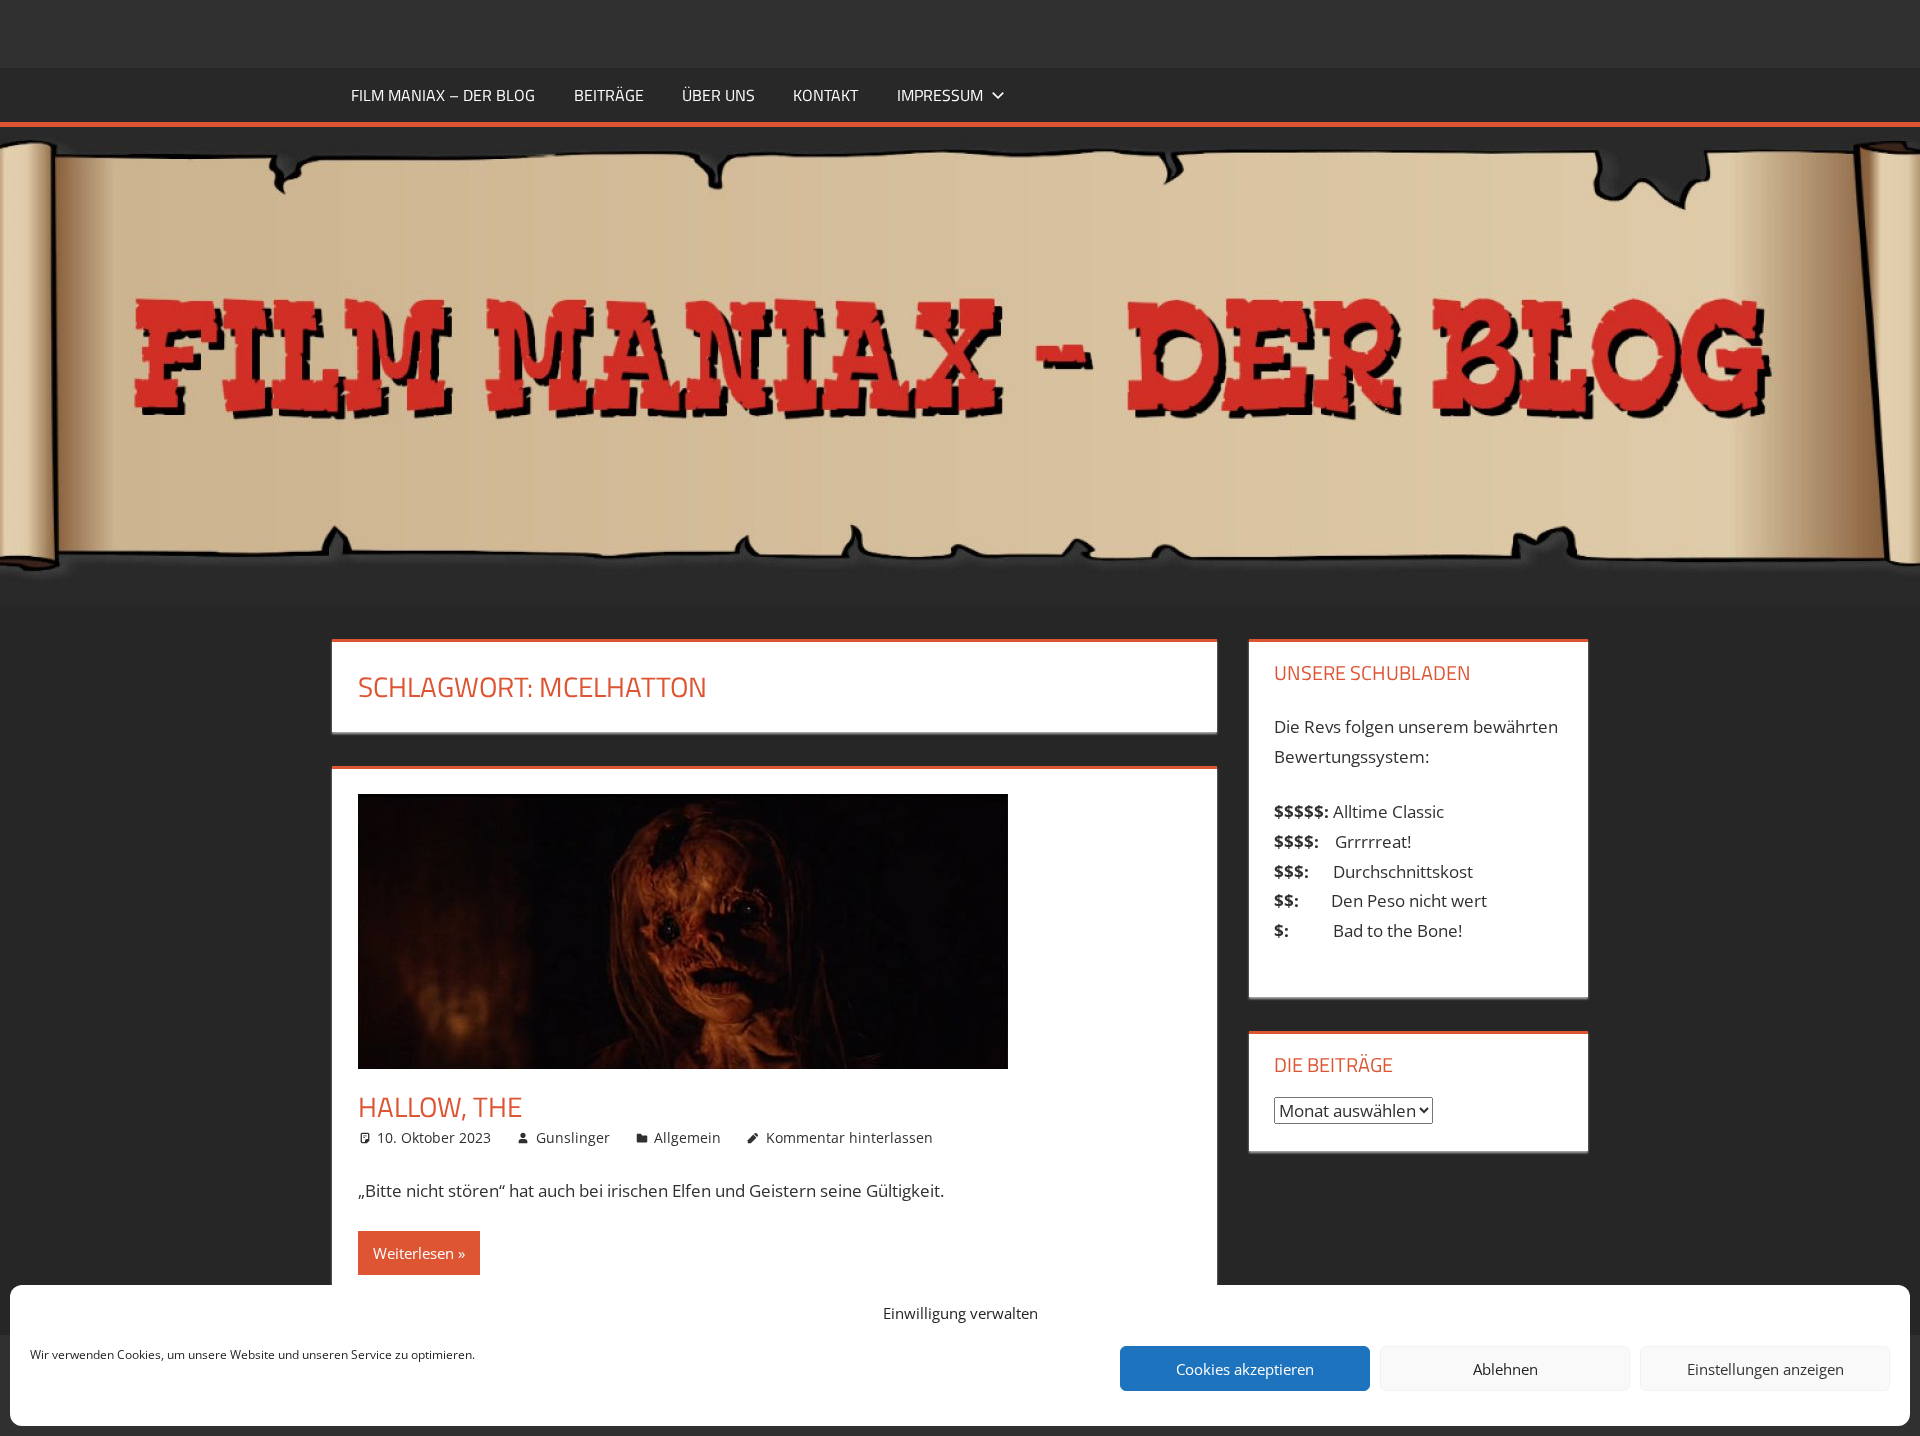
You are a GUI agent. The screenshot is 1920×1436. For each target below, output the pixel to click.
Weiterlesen (413, 1253)
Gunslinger (573, 1137)
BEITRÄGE (609, 95)
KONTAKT (825, 95)
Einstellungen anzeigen (1765, 1369)
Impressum (940, 95)
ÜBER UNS (718, 95)
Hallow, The (440, 1106)
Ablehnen (1505, 1369)
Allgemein (687, 1137)
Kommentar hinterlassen (849, 1137)
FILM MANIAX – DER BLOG (443, 95)
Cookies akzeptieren (1245, 1369)
